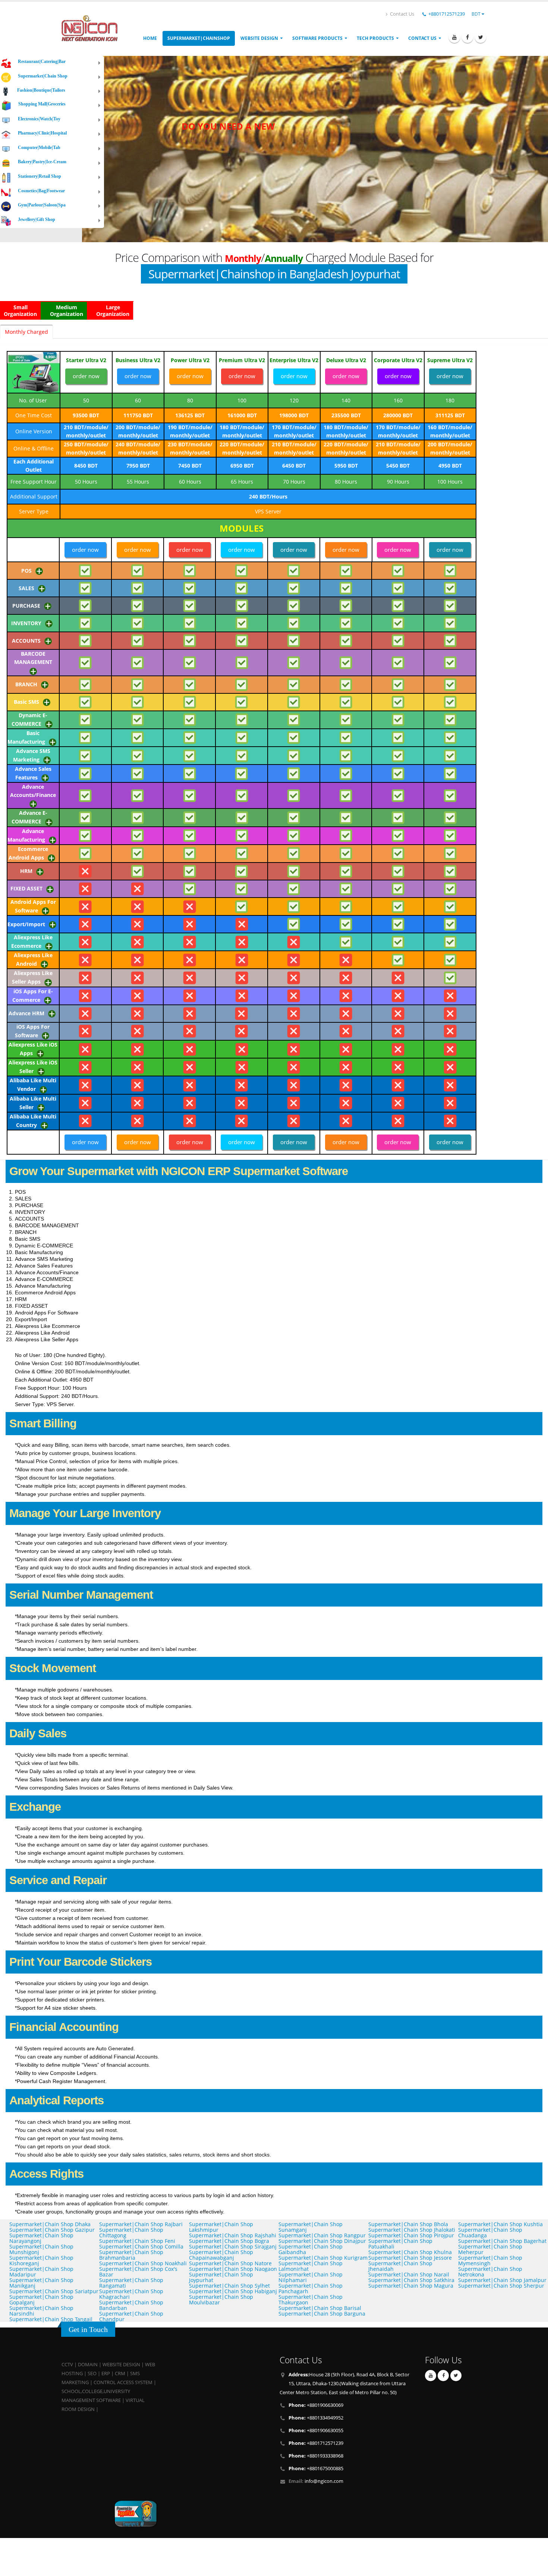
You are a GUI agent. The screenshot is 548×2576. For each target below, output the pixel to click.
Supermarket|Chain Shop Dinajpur (322, 2241)
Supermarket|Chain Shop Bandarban (131, 2305)
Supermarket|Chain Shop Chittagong (131, 2232)
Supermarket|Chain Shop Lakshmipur (221, 2227)
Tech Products (375, 38)
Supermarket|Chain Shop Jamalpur (502, 2280)
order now (86, 376)
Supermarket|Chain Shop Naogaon (233, 2269)
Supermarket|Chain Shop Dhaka (50, 2224)
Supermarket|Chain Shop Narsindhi (41, 2311)
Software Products (317, 38)
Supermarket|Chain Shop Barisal (320, 2308)
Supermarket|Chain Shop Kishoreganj (41, 2260)
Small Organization (20, 311)
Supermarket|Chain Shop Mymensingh (490, 2260)
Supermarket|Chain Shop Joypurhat (221, 2277)
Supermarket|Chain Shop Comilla (141, 2246)
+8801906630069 (316, 2405)
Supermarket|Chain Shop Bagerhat (502, 2241)
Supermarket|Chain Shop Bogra (229, 2241)
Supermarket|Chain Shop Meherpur (490, 2249)
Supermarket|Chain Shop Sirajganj (233, 2246)
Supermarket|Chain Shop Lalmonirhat (311, 2266)
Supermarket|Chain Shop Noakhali (143, 2263)
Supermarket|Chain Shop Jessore (410, 2258)
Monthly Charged (26, 332)
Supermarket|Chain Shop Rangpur (322, 2235)
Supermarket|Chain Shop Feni (137, 2241)
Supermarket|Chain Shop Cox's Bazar (138, 2272)
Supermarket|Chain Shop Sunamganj (311, 2227)
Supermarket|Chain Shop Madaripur (41, 2272)
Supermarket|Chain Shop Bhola (408, 2224)
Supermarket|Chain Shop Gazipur (52, 2230)
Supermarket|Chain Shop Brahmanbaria (131, 2255)
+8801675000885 (316, 2469)
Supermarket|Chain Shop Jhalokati (412, 2230)
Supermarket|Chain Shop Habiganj (233, 2291)
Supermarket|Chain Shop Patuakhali (400, 2244)
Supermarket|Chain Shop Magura (411, 2286)
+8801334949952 (316, 2418)
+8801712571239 (447, 14)
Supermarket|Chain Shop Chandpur (131, 2316)
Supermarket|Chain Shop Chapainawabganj (221, 2255)
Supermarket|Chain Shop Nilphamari (311, 2277)
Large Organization (113, 311)
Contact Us (401, 14)
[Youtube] (454, 37)
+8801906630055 (316, 2431)
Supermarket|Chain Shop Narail (409, 2274)
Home (150, 38)
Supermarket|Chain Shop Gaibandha (311, 2249)
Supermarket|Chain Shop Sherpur (501, 2286)
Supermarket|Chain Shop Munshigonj (41, 2249)
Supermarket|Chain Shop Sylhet (229, 2286)
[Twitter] (481, 37)
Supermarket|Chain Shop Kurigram (323, 2258)
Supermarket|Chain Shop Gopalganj (41, 2300)
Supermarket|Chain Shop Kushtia (500, 2224)
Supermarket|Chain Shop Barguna (322, 2314)
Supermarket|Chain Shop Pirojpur (411, 2235)
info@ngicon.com (324, 2481)
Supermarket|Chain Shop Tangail (51, 2319)
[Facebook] (467, 37)
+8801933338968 (316, 2456)
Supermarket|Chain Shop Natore (230, 2263)
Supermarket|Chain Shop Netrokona (490, 2272)
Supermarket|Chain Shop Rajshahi (233, 2235)
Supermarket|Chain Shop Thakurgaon (311, 2300)
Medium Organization (67, 311)
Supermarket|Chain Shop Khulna (410, 2252)
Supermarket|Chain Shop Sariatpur (54, 2291)
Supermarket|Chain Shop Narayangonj (41, 2238)
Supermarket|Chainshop (199, 38)
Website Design (259, 38)
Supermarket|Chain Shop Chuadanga (490, 2232)
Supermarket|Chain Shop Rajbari (141, 2224)
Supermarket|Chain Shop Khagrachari (131, 2294)
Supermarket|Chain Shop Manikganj (41, 2283)
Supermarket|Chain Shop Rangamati (131, 2283)
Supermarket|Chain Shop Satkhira (411, 2280)
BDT (477, 14)
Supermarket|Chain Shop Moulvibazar (221, 2300)
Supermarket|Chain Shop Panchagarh (311, 2288)
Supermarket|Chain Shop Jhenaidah (400, 2266)
